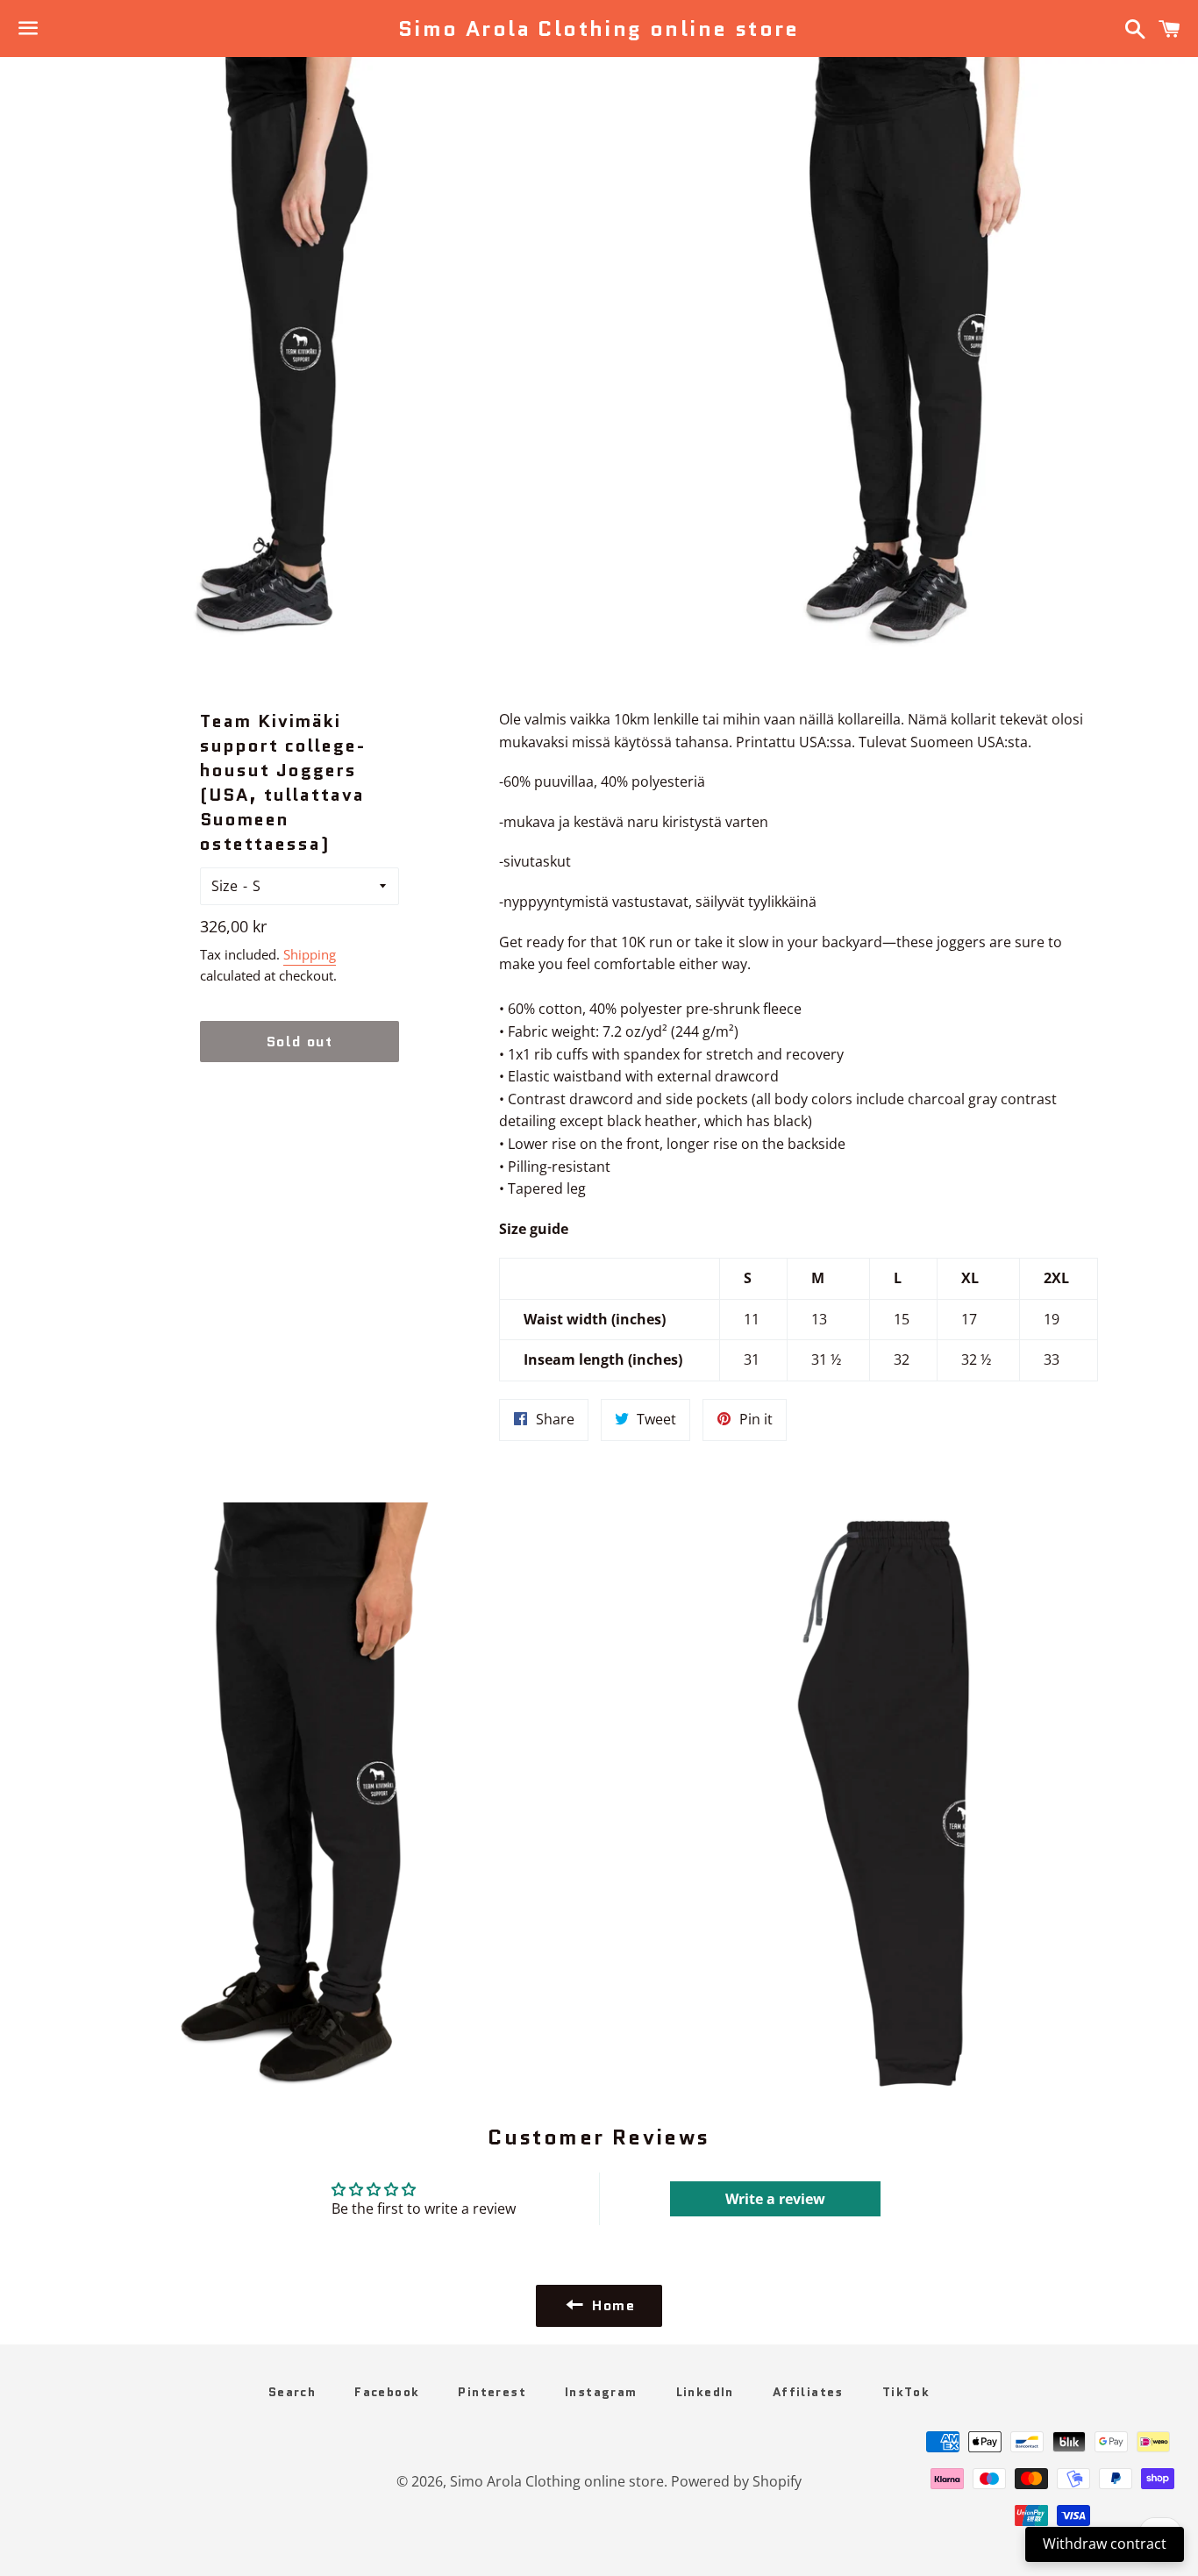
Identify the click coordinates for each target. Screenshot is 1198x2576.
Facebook (387, 2392)
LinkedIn (705, 2392)
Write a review (775, 2199)
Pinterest (492, 2392)
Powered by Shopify (736, 2481)
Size (225, 886)
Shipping (310, 954)
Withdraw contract (1105, 2544)
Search (292, 2392)
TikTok (906, 2392)
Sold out (300, 1042)
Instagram (601, 2392)
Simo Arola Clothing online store (599, 29)
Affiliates (808, 2392)
